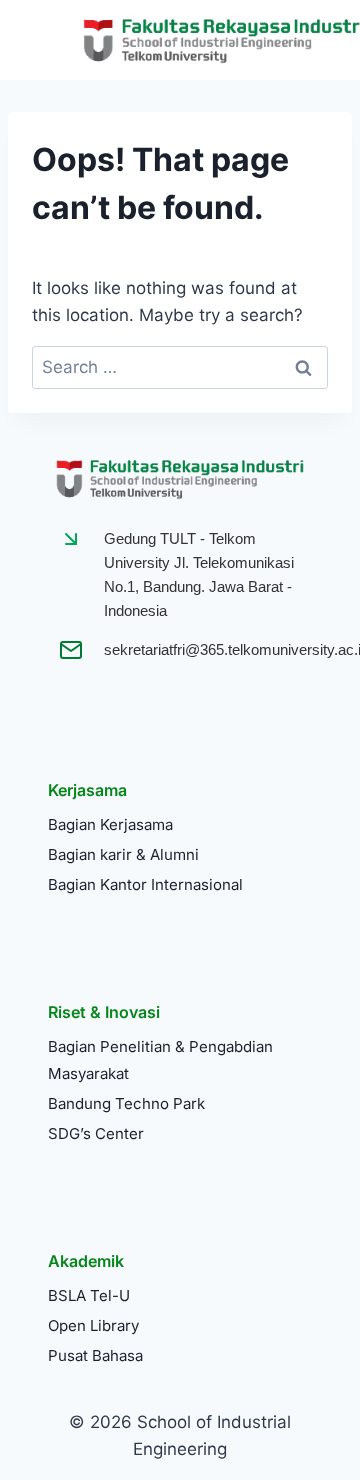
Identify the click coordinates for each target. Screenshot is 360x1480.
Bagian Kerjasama (110, 824)
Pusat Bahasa (95, 1355)
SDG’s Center (96, 1133)
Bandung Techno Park (126, 1103)
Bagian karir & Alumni (123, 854)
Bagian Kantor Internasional (145, 884)
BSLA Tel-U (89, 1295)
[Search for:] (180, 367)
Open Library (93, 1325)
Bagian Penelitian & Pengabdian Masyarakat (160, 1060)
